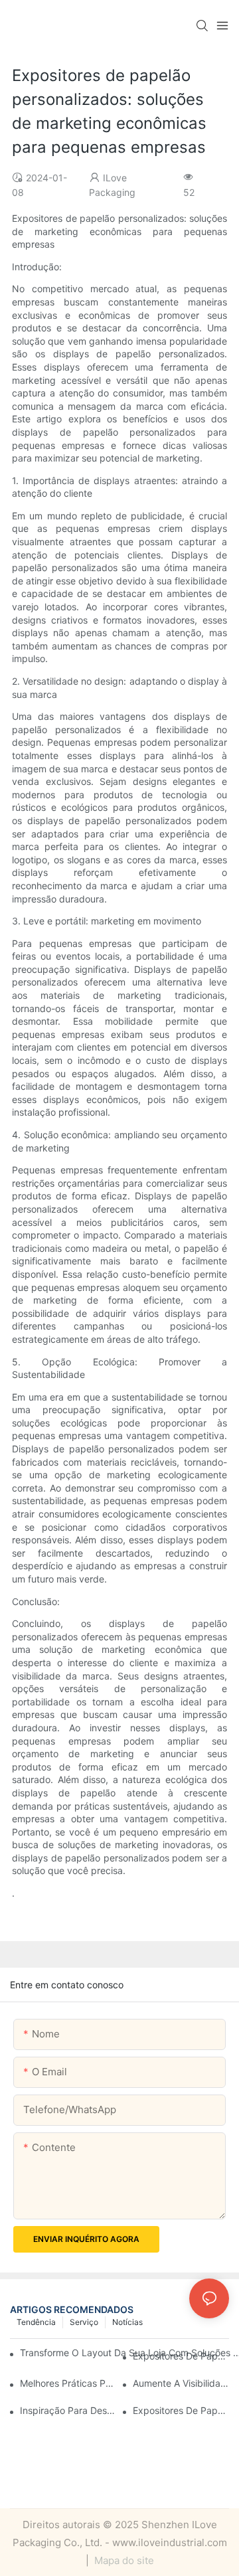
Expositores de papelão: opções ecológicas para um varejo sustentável (181, 2356)
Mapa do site (123, 2560)
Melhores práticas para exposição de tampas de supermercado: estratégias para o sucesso (68, 2383)
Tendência (36, 2322)
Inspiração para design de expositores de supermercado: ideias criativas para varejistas (68, 2410)
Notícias (127, 2322)
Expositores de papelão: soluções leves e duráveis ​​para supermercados (181, 2410)
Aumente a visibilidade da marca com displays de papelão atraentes (181, 2383)
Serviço (84, 2322)
